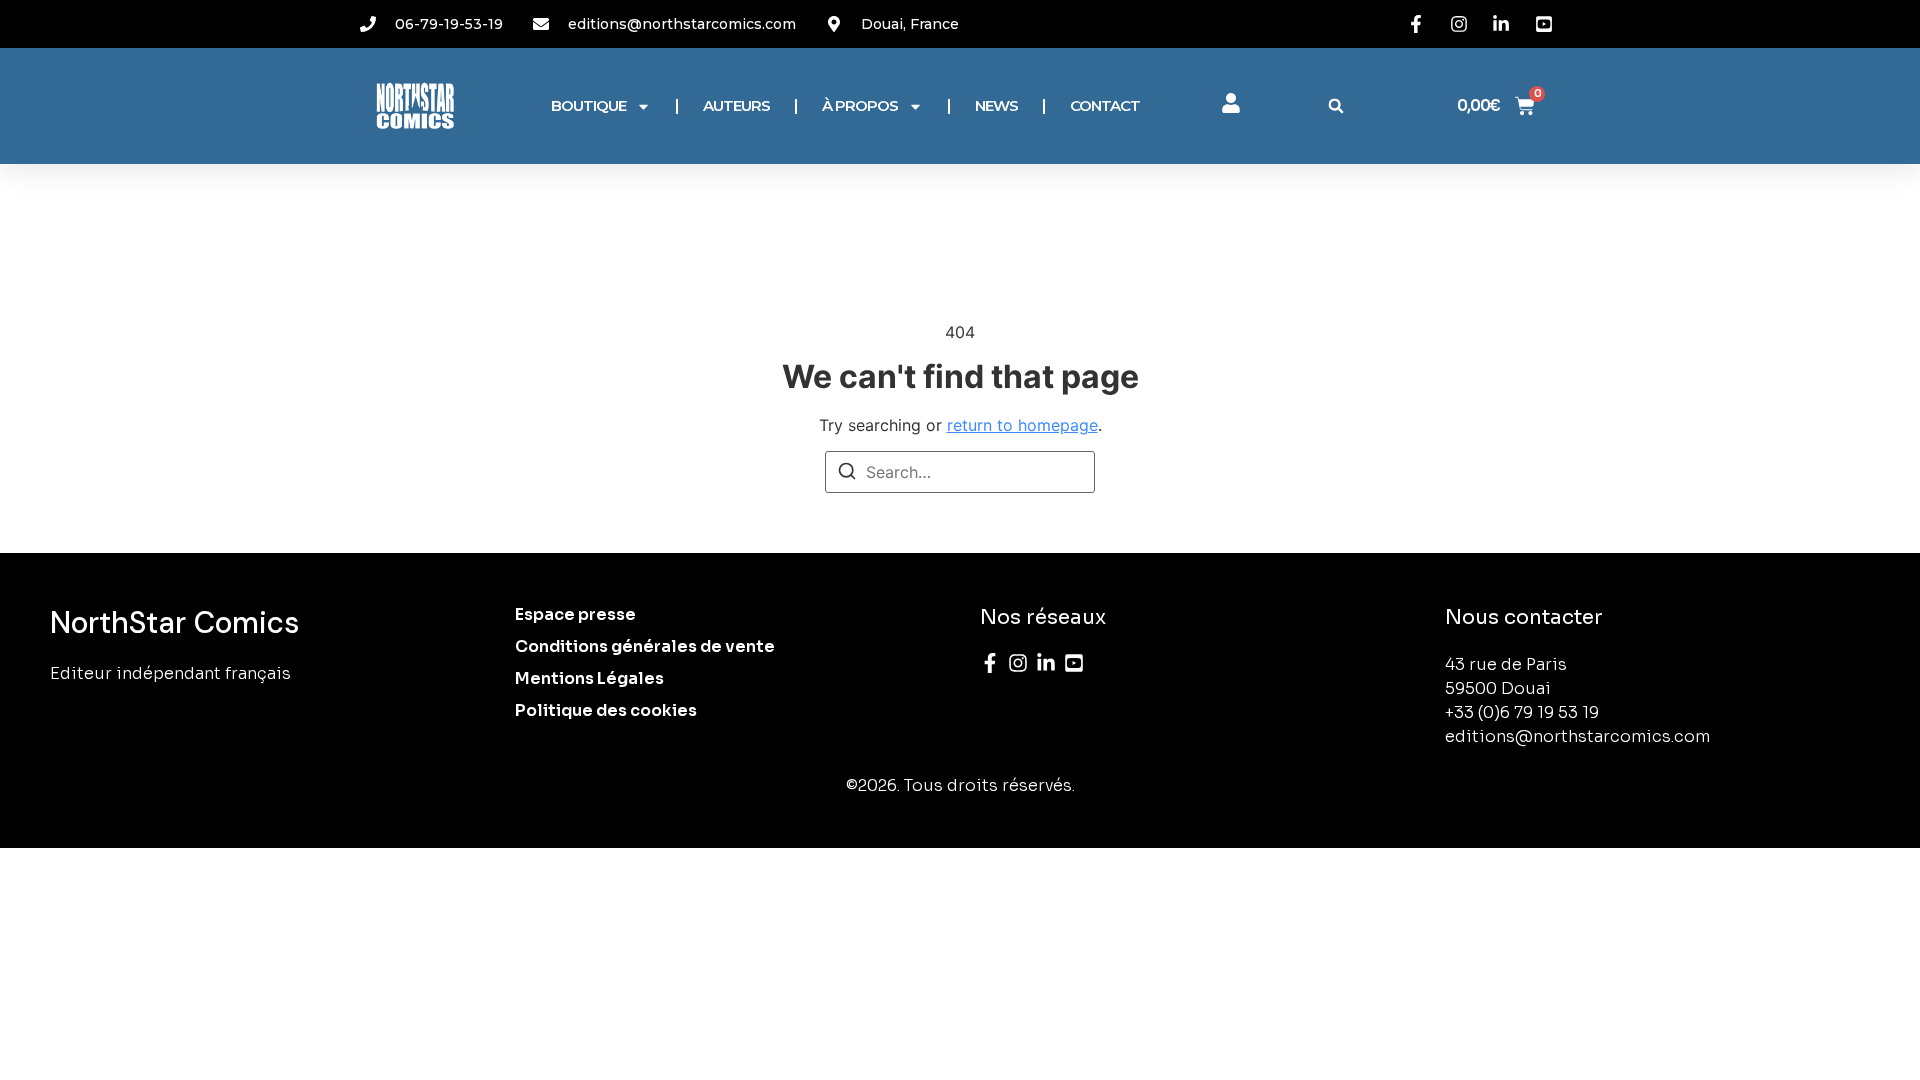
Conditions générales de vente (645, 646)
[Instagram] (1018, 663)
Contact (1105, 105)
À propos (860, 105)
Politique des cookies (606, 710)
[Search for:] (960, 472)
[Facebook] (990, 663)
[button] (1336, 106)
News (996, 105)
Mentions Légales (589, 678)
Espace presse (575, 614)
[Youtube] (1074, 663)
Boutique (588, 105)
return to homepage (1022, 425)
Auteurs (736, 105)
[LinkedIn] (1046, 663)
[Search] (847, 474)
